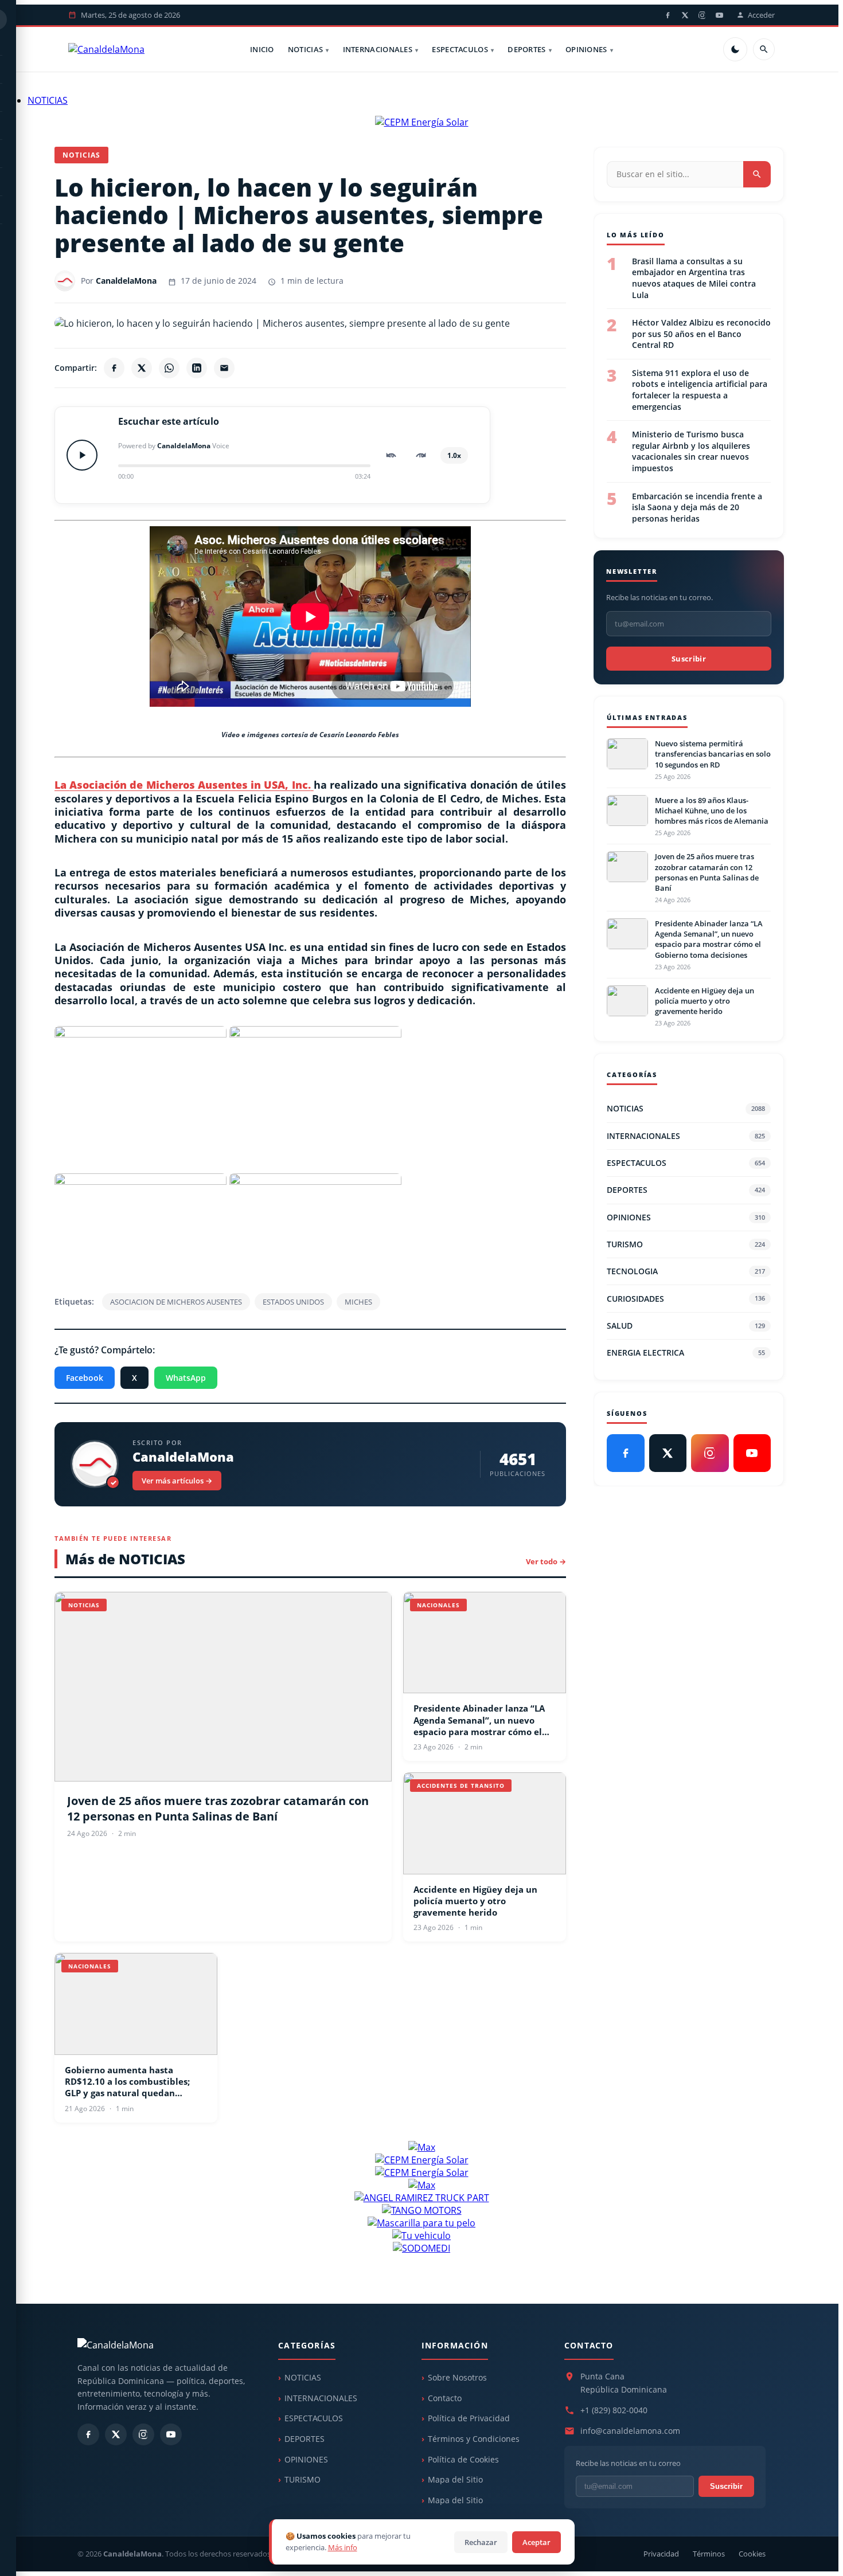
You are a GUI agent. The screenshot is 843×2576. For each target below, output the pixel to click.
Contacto (445, 2398)
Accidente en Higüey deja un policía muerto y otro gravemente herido (475, 1901)
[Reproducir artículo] (82, 455)
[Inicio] (106, 49)
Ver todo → (546, 1561)
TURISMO (686, 1244)
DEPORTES (526, 49)
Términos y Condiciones (474, 2439)
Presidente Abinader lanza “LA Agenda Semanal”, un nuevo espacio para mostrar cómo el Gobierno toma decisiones (479, 1720)
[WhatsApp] (169, 368)
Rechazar (481, 2542)
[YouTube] (719, 15)
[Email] (224, 368)
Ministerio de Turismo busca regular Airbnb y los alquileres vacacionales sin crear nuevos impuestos (691, 452)
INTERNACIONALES (378, 49)
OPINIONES (586, 49)
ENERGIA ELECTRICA (686, 1352)
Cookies (752, 2554)
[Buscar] (764, 49)
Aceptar (536, 2542)
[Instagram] (702, 15)
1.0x (454, 455)
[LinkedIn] (197, 368)
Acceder (761, 15)
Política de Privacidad (469, 2418)
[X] (685, 15)
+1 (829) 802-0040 (614, 2410)
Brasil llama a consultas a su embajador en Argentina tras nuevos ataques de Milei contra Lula (694, 278)
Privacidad (661, 2554)
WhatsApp (186, 1378)
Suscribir (689, 659)
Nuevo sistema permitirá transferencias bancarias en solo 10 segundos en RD (713, 754)
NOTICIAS (305, 49)
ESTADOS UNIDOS (293, 1302)
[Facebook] (668, 15)
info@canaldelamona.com (630, 2431)
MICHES (358, 1302)
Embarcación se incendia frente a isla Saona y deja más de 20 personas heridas (697, 507)
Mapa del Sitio (455, 2479)
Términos (709, 2554)
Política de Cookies (463, 2459)
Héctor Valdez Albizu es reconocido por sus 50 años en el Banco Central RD (701, 334)
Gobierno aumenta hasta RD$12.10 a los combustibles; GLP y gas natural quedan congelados (127, 2082)
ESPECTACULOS (460, 49)
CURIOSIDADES (686, 1299)
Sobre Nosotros (457, 2377)
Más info (343, 2547)
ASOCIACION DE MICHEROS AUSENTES (176, 1302)
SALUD (686, 1326)
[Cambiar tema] (735, 49)
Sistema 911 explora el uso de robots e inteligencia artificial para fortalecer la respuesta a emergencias (700, 390)
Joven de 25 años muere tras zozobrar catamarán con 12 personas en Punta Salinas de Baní (218, 1808)
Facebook (85, 1378)
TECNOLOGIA (686, 1271)
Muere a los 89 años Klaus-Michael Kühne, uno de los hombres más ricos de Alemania (712, 811)
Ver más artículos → (177, 1481)
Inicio (262, 49)
